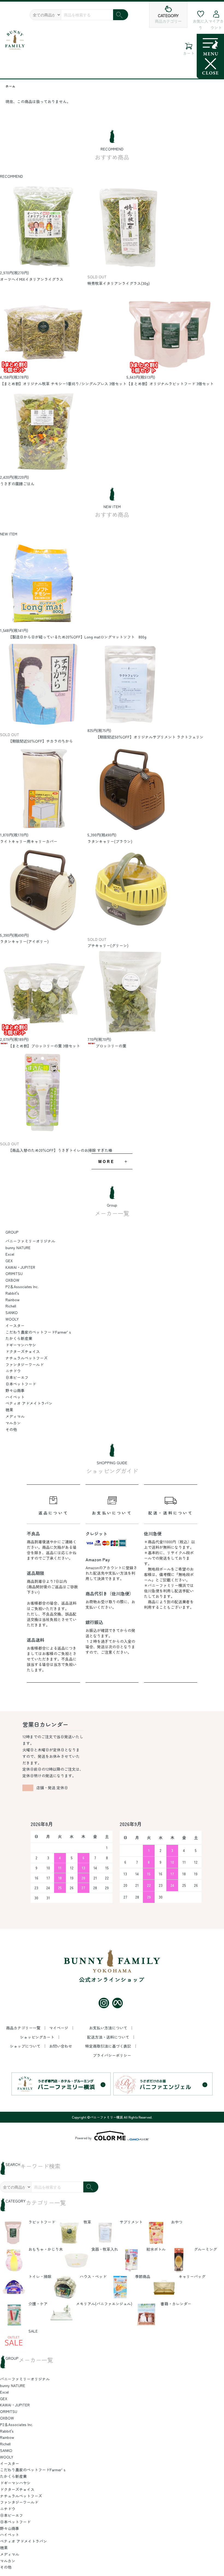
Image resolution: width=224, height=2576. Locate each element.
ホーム (10, 86)
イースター (15, 1325)
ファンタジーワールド (25, 1364)
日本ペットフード (21, 1384)
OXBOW (12, 1280)
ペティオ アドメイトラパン (29, 1403)
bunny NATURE (18, 1248)
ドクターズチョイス (23, 1351)
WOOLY (12, 1319)
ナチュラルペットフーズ (26, 1358)
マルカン (13, 1423)
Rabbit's (12, 1293)
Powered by (83, 2138)
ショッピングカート (38, 2037)
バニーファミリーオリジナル (30, 1241)
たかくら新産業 (19, 1338)
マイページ (59, 2028)
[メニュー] (210, 56)
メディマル (15, 1416)
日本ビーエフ (17, 1377)
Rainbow (13, 1300)
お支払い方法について (109, 2028)
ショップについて (26, 2046)
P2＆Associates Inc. (22, 1287)
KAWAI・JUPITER (20, 1267)
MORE (106, 1161)
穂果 (9, 1410)
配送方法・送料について (109, 2037)
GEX (9, 1261)
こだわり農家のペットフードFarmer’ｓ (39, 1332)
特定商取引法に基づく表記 (109, 2046)
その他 (11, 1429)
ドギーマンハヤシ (21, 1345)
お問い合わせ (61, 2046)
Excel (10, 1254)
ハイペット (15, 1397)
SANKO (12, 1312)
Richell (11, 1306)
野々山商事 (15, 1390)
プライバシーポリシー (112, 2055)
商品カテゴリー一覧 (24, 2028)
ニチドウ (13, 1371)
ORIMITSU (14, 1273)
